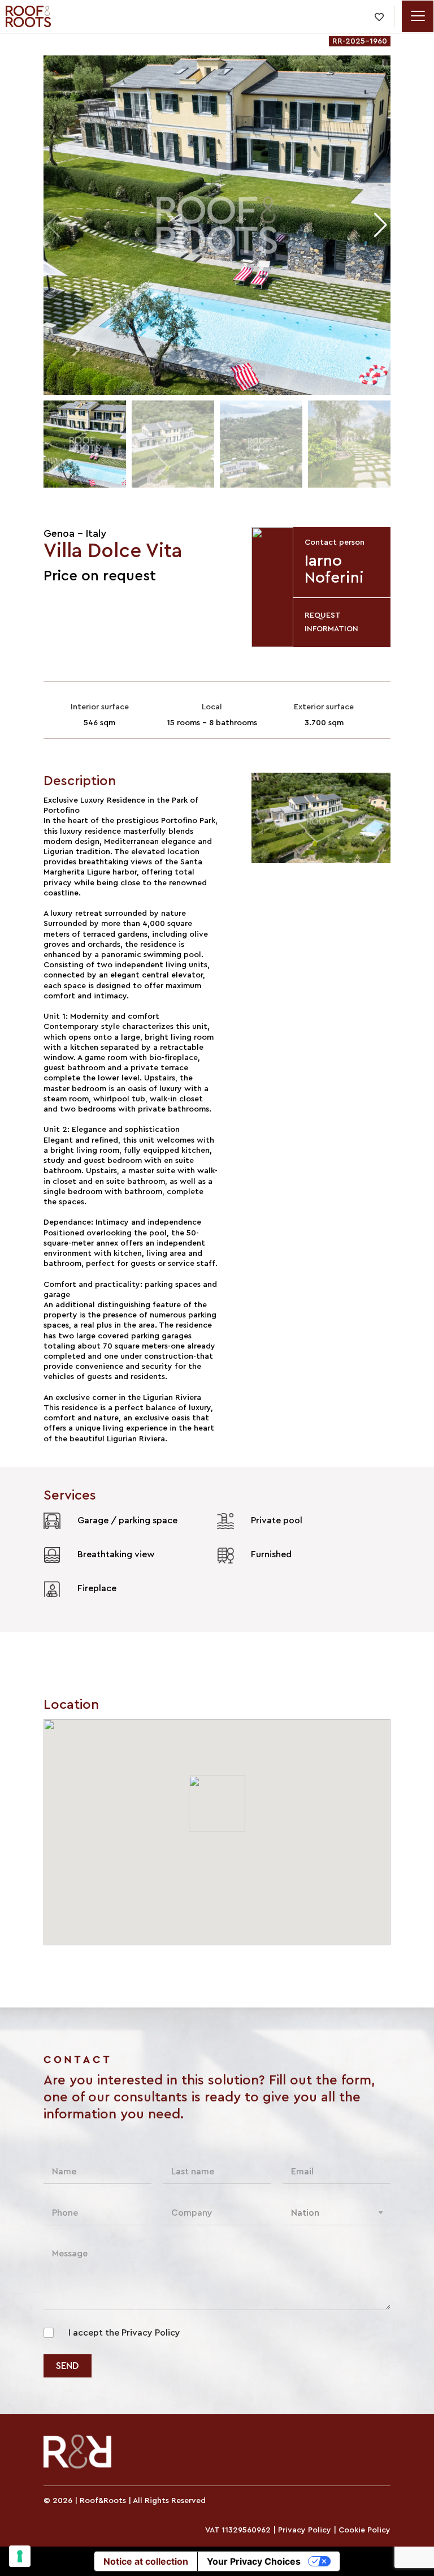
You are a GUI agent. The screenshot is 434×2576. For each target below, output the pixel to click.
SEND (68, 2366)
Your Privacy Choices (254, 2561)
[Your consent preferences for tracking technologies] (20, 2556)
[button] (381, 225)
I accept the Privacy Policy (124, 2333)
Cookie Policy (364, 2530)
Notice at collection (146, 2561)
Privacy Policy (305, 2530)
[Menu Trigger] (418, 16)
